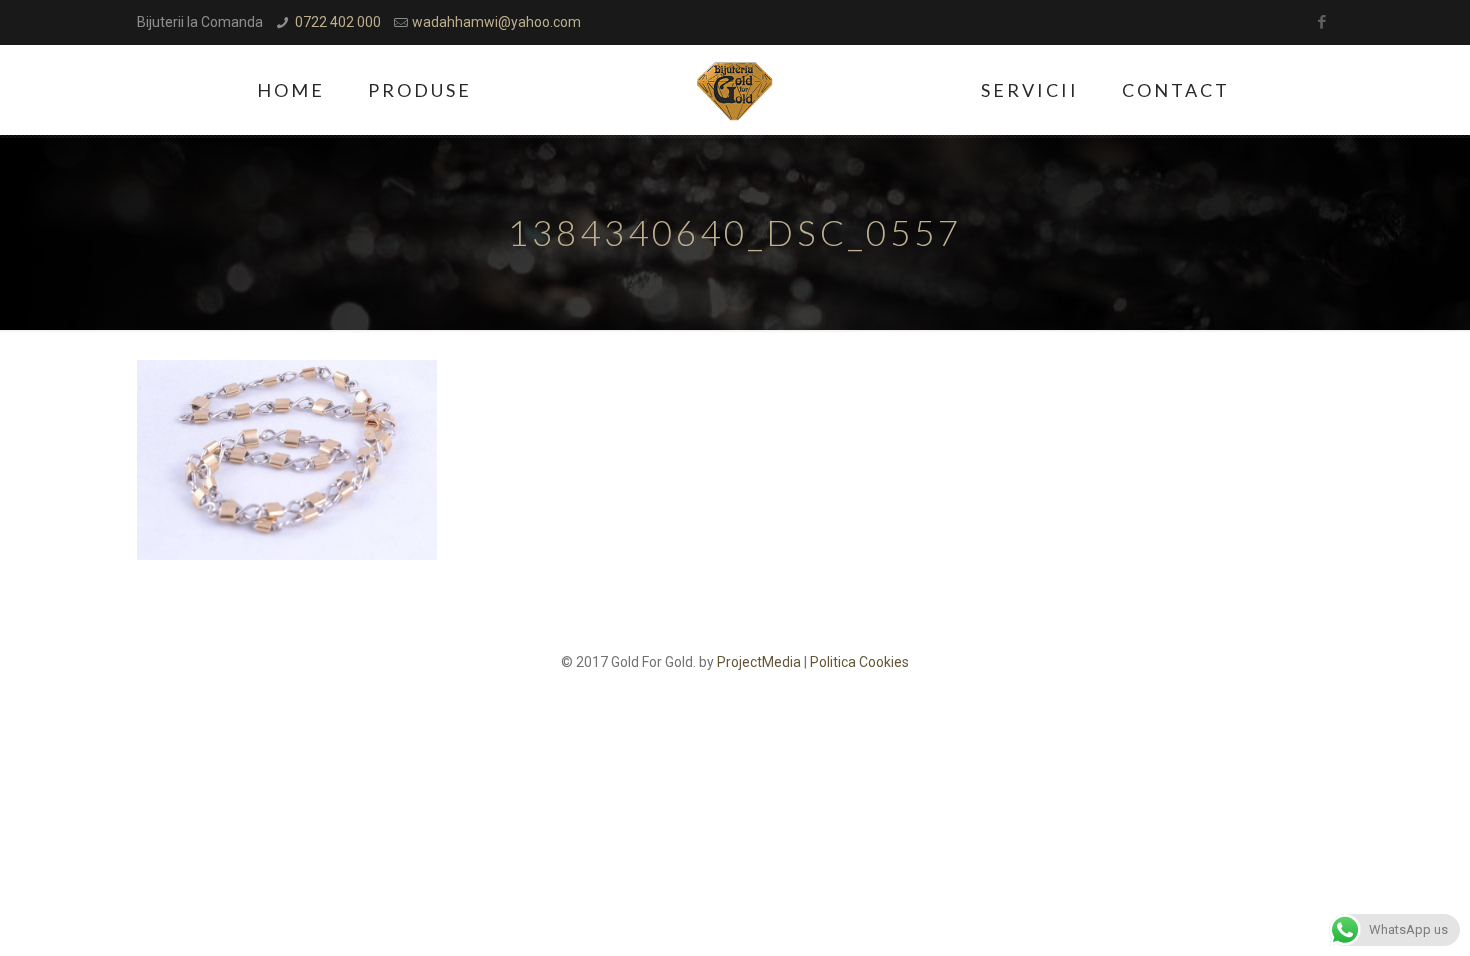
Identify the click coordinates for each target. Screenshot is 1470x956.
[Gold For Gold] (735, 90)
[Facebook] (1322, 22)
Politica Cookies (859, 662)
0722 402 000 (338, 22)
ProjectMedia (759, 662)
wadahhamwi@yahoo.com (496, 22)
